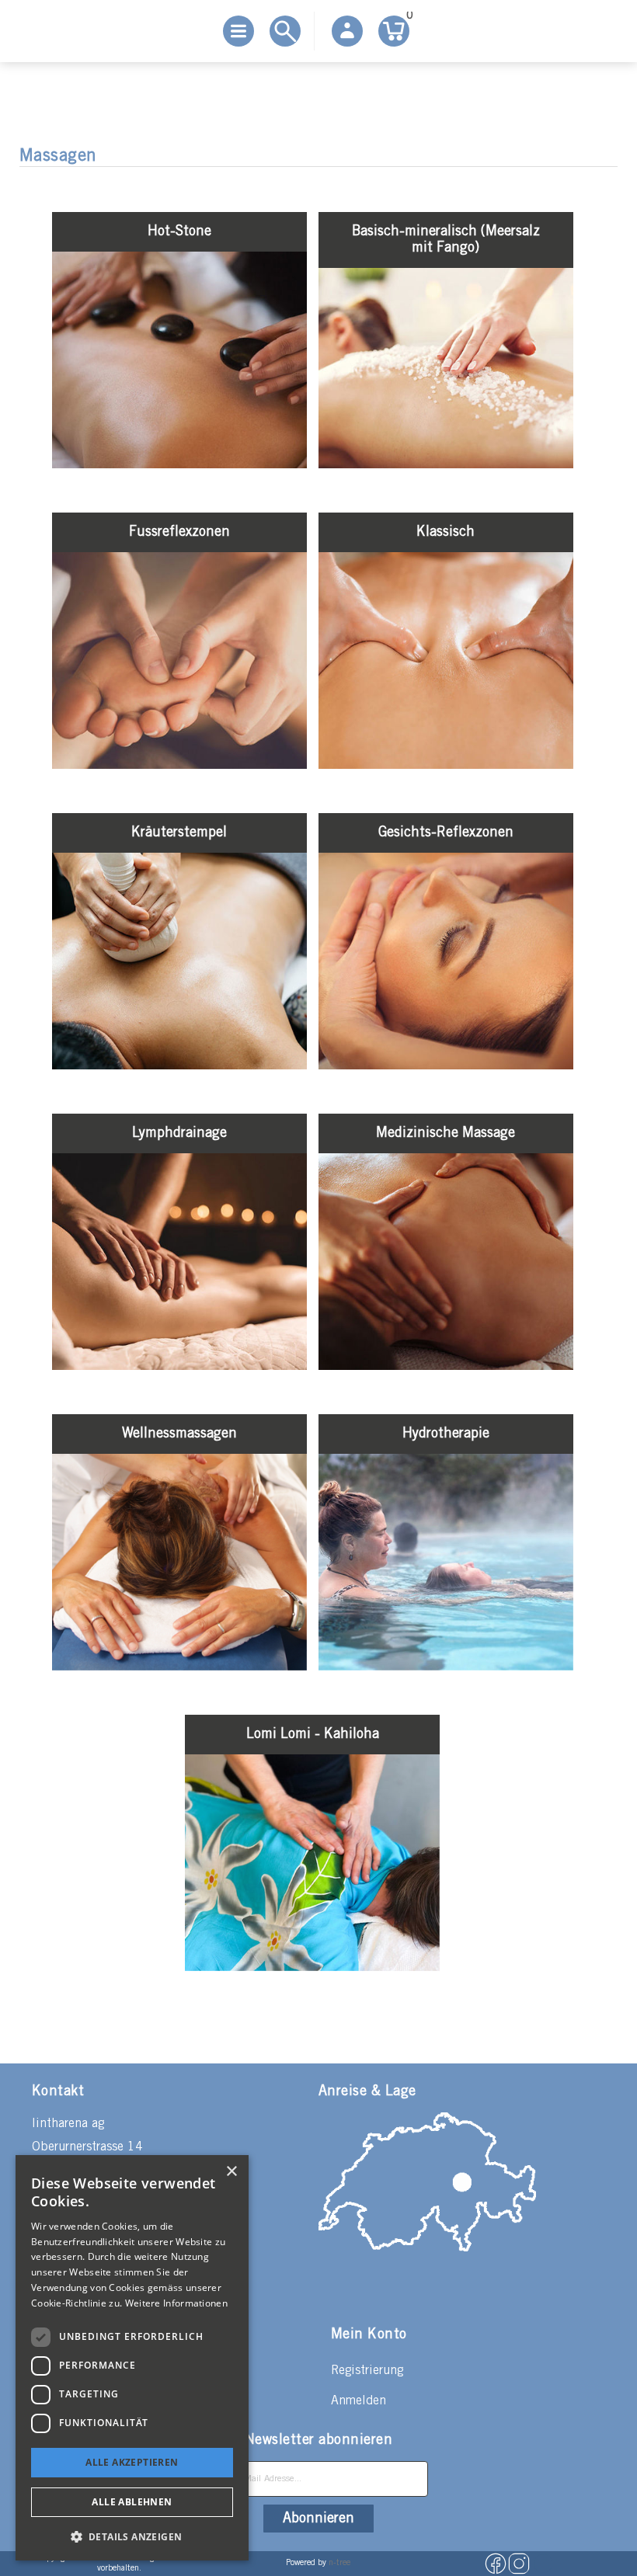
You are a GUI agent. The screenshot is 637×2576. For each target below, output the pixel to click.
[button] (132, 2536)
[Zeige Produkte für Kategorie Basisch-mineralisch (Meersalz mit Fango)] (446, 465)
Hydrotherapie (446, 1434)
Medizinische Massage (446, 1133)
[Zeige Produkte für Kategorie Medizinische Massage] (446, 1366)
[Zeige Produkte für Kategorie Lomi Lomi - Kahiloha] (312, 1968)
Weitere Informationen (176, 2303)
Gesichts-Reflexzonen (446, 833)
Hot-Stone (179, 231)
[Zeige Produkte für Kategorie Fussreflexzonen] (179, 765)
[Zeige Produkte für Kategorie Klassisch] (446, 765)
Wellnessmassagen (179, 1434)
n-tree (339, 2563)
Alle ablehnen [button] (132, 2502)
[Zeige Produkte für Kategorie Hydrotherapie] (446, 1667)
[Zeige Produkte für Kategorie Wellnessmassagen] (179, 1667)
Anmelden (359, 2401)
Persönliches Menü (347, 31)
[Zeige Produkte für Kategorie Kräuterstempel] (179, 1066)
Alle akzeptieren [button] (132, 2462)
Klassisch (446, 532)
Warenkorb (408, 18)
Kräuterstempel (179, 833)
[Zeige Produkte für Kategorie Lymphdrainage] (179, 1366)
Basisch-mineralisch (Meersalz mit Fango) (446, 240)
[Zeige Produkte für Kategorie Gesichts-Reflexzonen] (446, 1066)
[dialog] (132, 2358)
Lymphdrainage (179, 1133)
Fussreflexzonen (179, 532)
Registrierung (367, 2371)
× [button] (231, 2172)
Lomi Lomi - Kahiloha (313, 1734)
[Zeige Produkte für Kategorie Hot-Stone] (179, 465)
